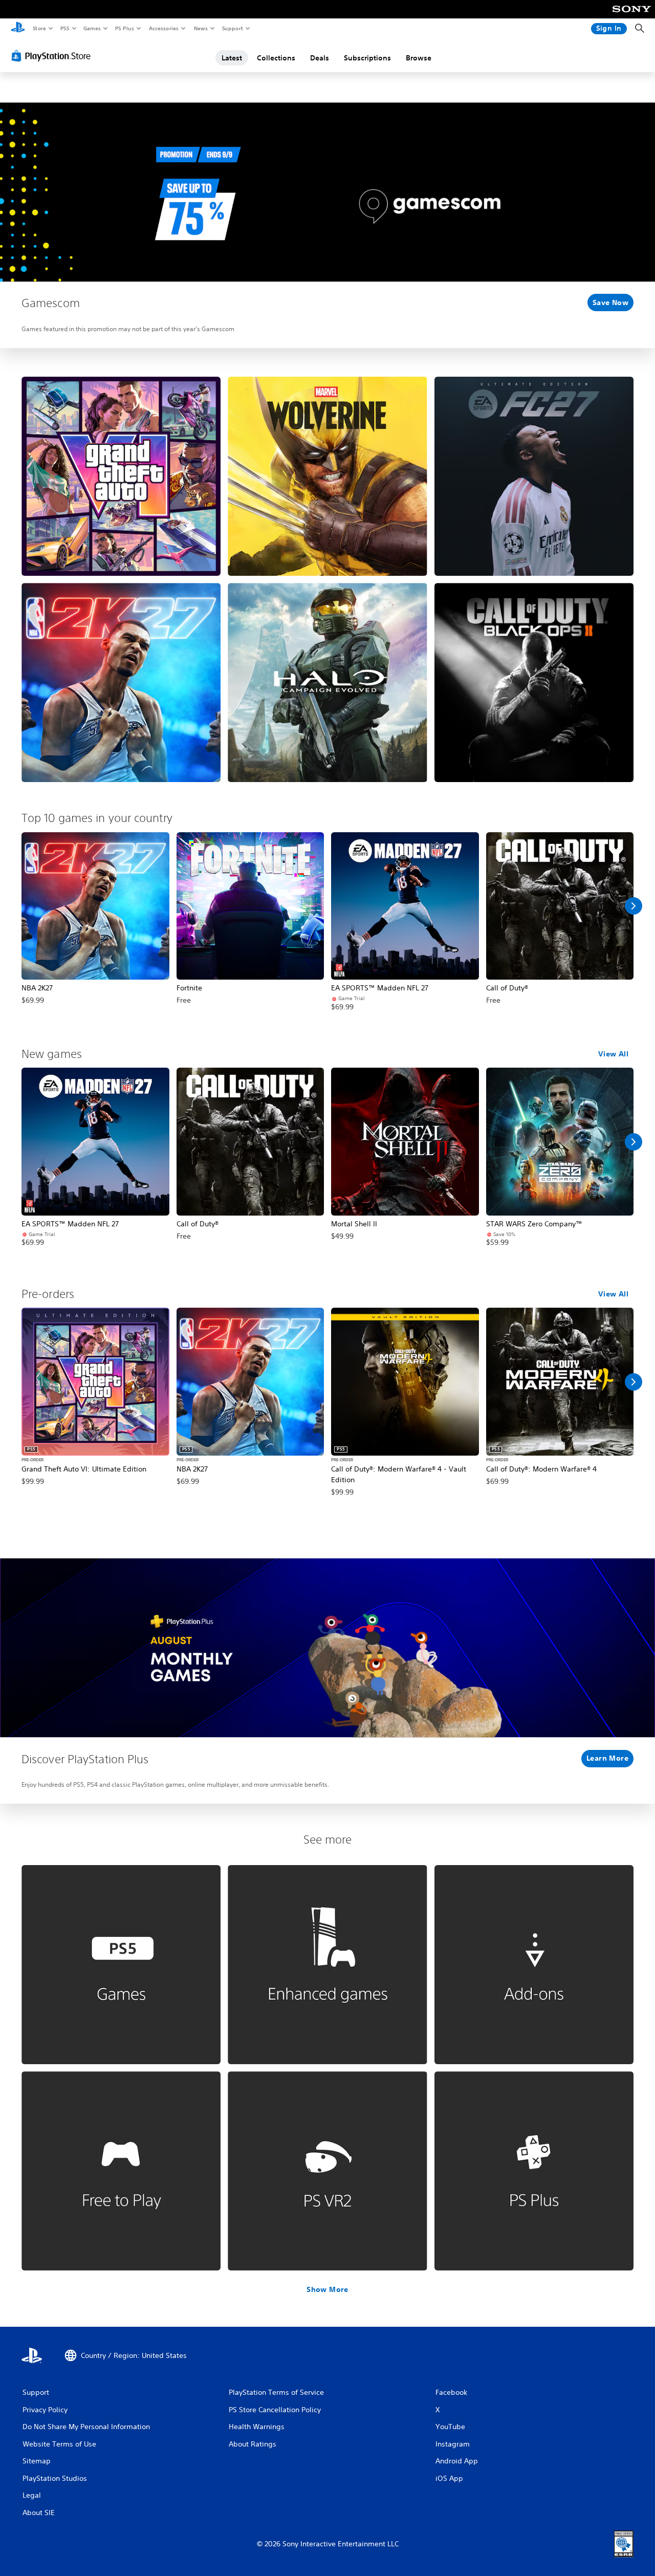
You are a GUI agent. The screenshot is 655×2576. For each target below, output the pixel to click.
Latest (232, 58)
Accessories (163, 28)
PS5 (65, 28)
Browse (419, 58)
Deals (320, 58)
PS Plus (124, 28)
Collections (276, 58)
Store (39, 28)
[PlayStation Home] (18, 29)
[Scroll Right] (634, 906)
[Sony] (632, 16)
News (201, 28)
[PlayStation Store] (53, 56)
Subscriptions (367, 58)
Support (232, 28)
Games (92, 28)
